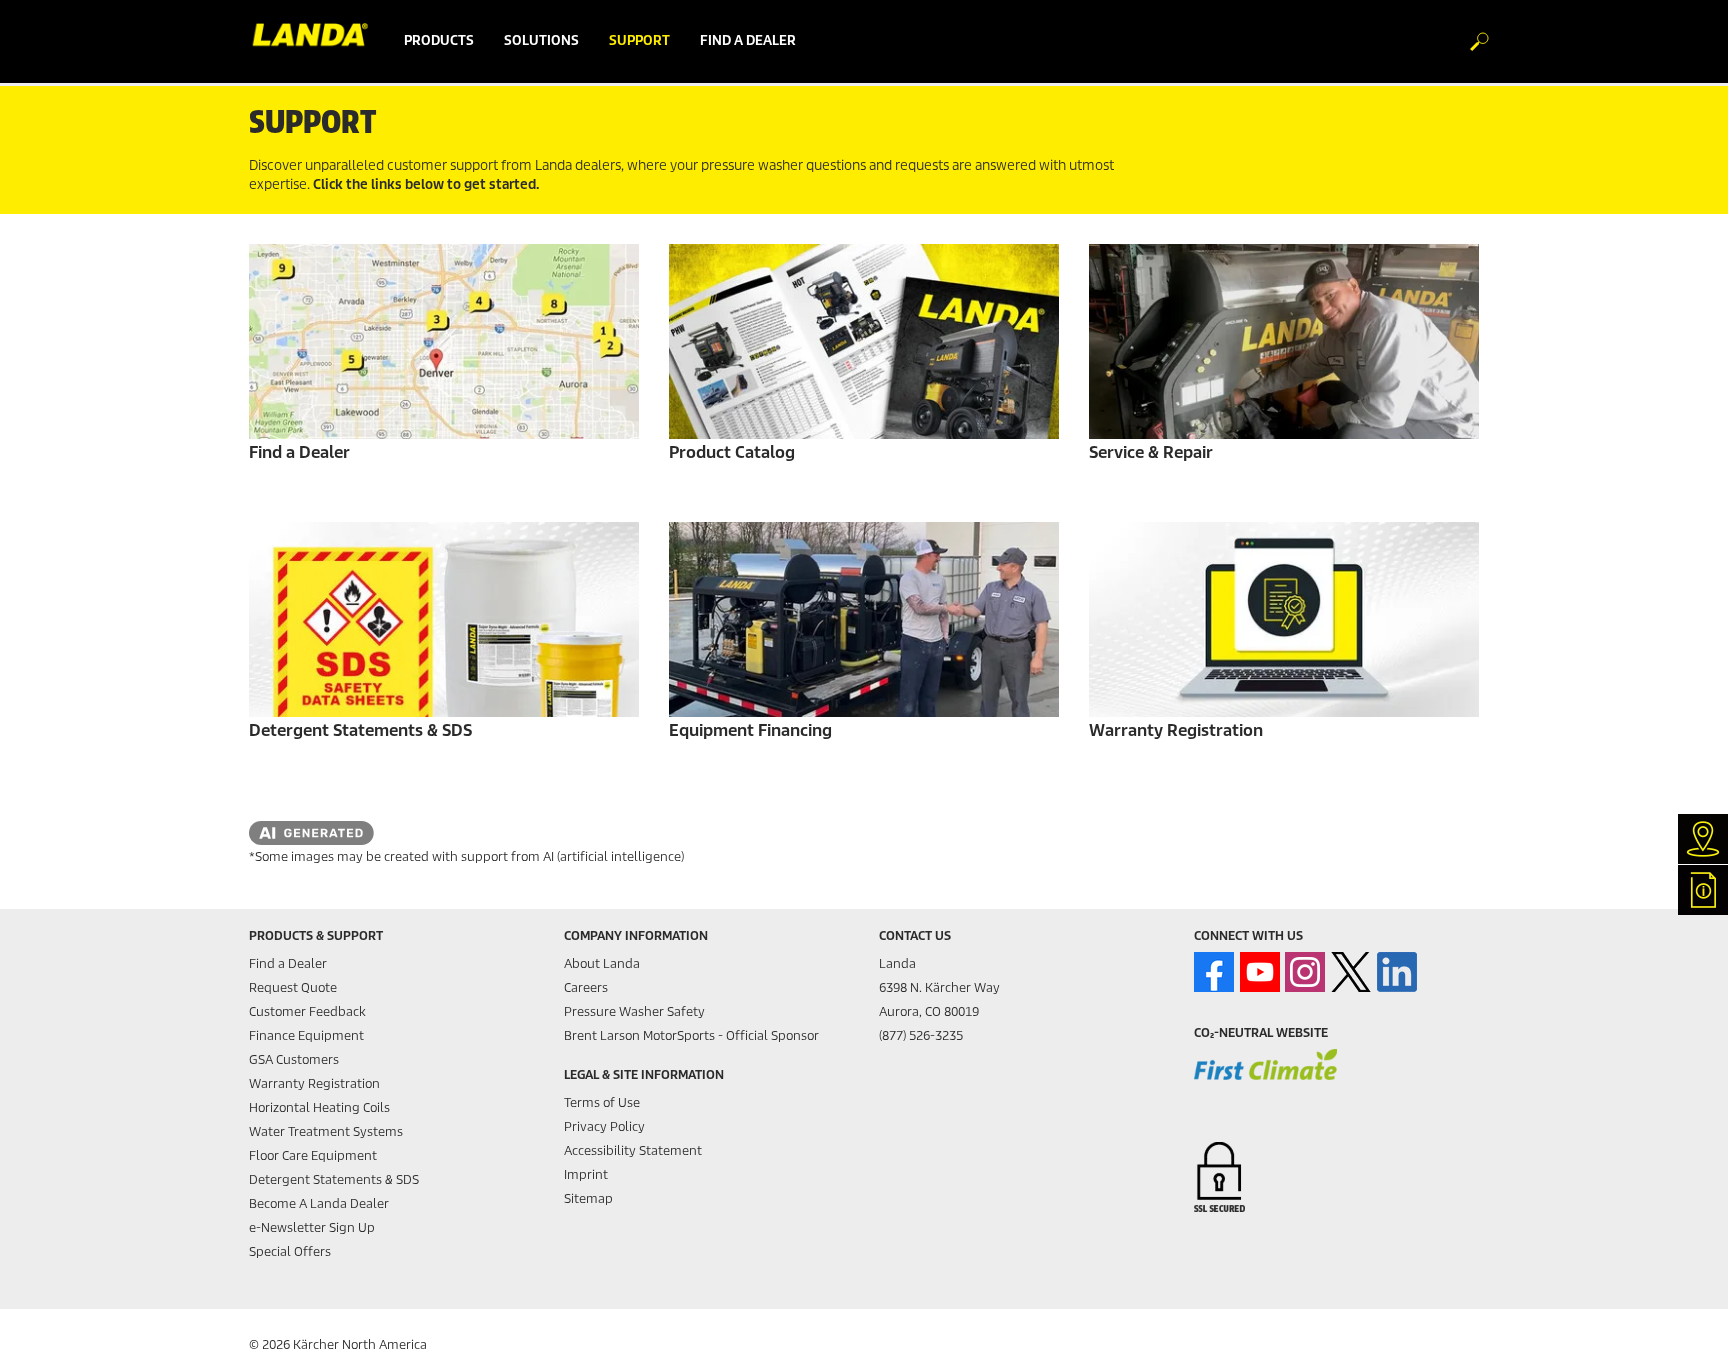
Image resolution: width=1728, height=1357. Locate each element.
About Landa (602, 963)
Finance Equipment (306, 1035)
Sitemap (588, 1198)
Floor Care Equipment (313, 1155)
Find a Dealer (288, 963)
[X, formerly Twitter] (1351, 972)
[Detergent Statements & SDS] (444, 619)
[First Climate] (1265, 1078)
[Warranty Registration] (1284, 619)
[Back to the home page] (319, 41)
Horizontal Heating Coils (319, 1107)
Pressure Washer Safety (634, 1011)
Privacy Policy (604, 1126)
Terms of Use (602, 1102)
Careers (586, 987)
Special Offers (290, 1251)
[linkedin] (1397, 972)
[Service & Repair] (1284, 341)
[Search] (1469, 42)
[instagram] (1305, 972)
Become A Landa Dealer (319, 1203)
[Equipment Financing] (864, 619)
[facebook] (1214, 972)
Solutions (541, 40)
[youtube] (1260, 972)
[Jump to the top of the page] (1678, 1318)
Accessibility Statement (633, 1150)
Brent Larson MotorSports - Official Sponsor (691, 1035)
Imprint (586, 1174)
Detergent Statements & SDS (334, 1179)
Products (439, 40)
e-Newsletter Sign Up (312, 1227)
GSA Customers (294, 1059)
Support (639, 40)
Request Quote (293, 987)
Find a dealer (748, 40)
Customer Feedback (307, 1011)
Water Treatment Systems (326, 1131)
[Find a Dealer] (444, 341)
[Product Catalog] (864, 341)
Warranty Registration (314, 1083)
